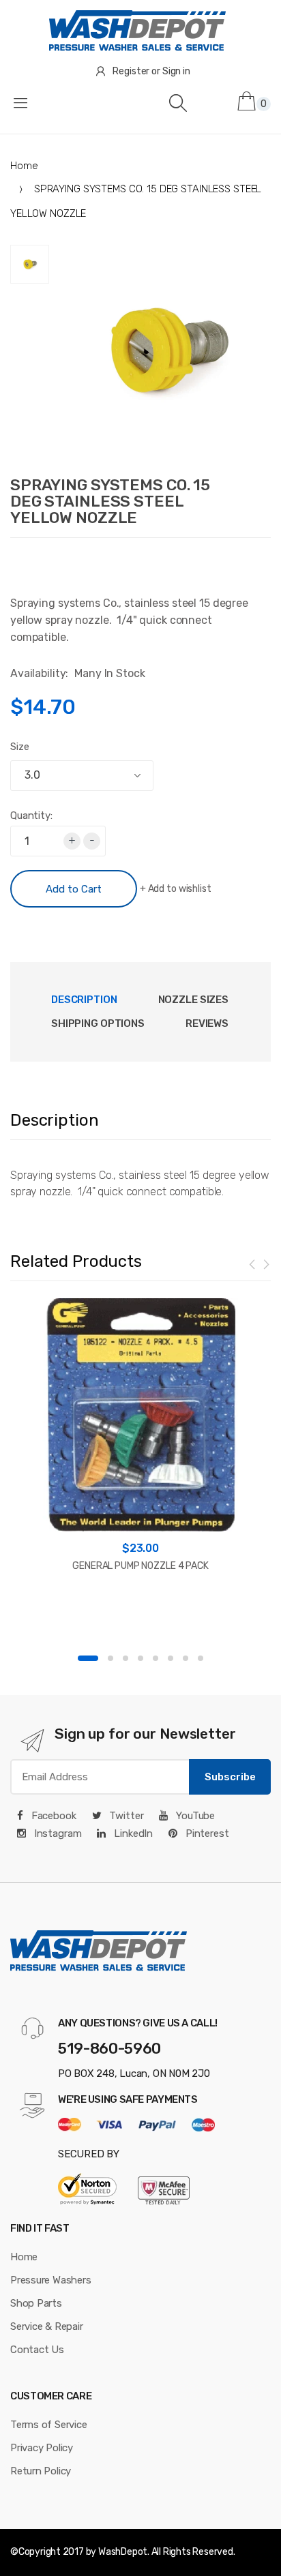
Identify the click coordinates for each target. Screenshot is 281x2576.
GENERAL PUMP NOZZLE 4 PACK (140, 1566)
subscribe (230, 1777)
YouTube (194, 1816)
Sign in (176, 71)
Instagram (57, 1833)
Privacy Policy (42, 2448)
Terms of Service (48, 2425)
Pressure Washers (50, 2280)
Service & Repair (46, 2326)
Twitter (125, 1816)
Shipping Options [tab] (98, 1023)
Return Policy (41, 2471)
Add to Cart (74, 889)
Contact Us (37, 2350)
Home (24, 166)
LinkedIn (132, 1833)
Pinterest (206, 1833)
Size (19, 747)
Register (131, 71)
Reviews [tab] (207, 1023)
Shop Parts (36, 2303)
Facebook (53, 1816)
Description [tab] (84, 1000)
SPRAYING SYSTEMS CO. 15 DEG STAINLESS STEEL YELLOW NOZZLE (110, 501)
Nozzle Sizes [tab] (193, 1000)
